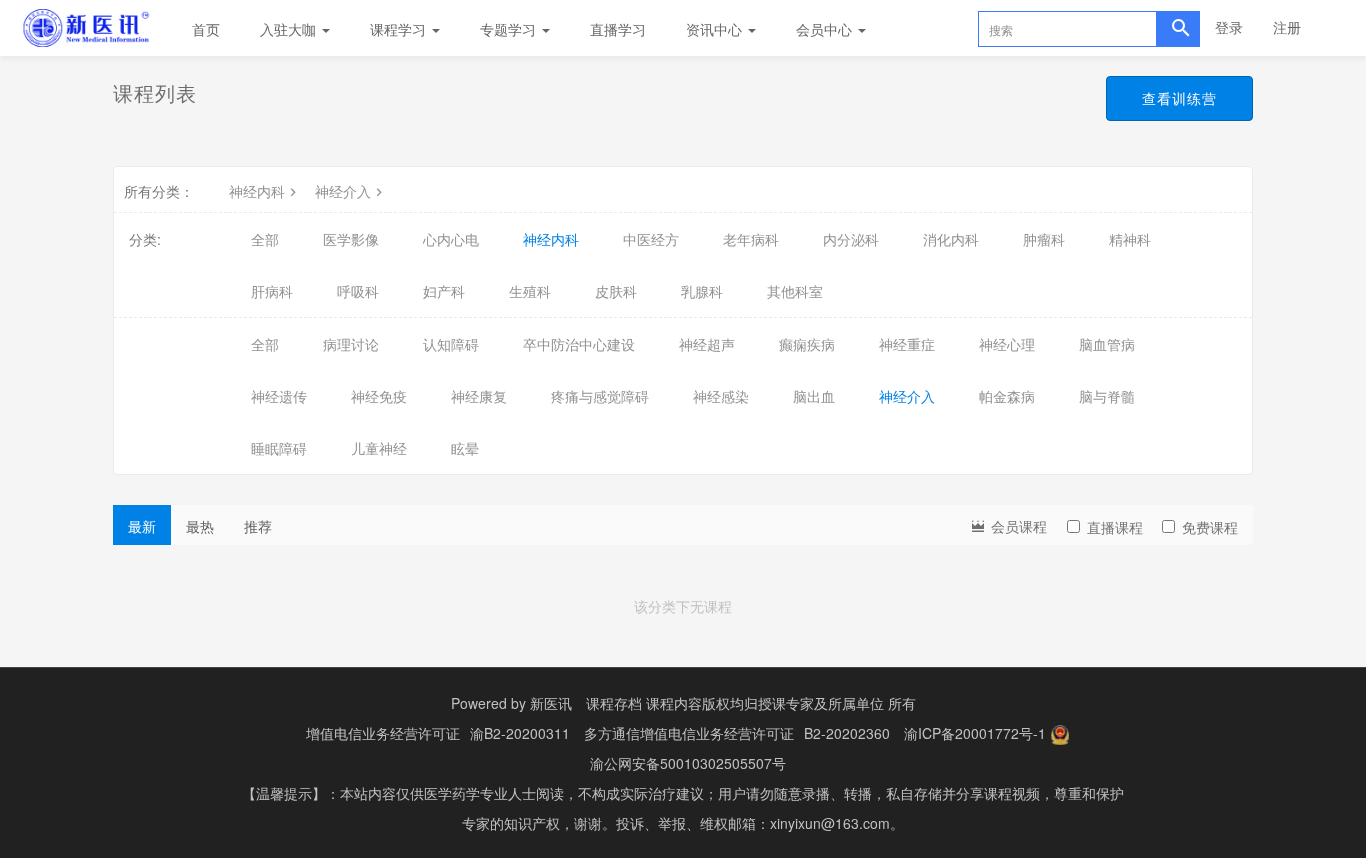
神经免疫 (379, 396)
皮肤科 (616, 291)
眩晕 (465, 448)
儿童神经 (379, 448)
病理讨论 (351, 344)
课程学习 (400, 29)
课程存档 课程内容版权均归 (672, 703)
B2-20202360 (847, 733)
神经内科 (257, 191)
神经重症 (907, 344)
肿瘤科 (1044, 239)
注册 (1287, 27)
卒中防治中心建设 (579, 344)
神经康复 (479, 396)
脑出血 (814, 396)
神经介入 (343, 191)
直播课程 (1115, 527)
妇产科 (444, 291)
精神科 (1130, 239)
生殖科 (530, 291)
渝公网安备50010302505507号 (688, 763)
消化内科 (951, 239)
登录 (1229, 27)
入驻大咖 (290, 29)
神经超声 (707, 344)
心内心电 (451, 239)
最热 (200, 526)
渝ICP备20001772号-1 (975, 733)
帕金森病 (1007, 396)
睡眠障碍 (279, 448)
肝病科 (272, 291)
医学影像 (351, 239)
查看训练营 (1179, 98)
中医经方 (651, 239)
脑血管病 (1107, 344)
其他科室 (795, 291)
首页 (206, 29)
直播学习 (618, 29)
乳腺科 (702, 291)
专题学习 (510, 29)
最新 (142, 526)
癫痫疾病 (807, 344)
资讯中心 (716, 29)
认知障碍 (451, 344)
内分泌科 (851, 239)
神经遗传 (279, 396)
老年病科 (751, 239)
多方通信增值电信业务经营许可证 (689, 733)
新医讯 (551, 703)
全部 (265, 239)
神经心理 (1007, 344)
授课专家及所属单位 (821, 703)
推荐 (258, 526)
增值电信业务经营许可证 (383, 733)
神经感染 (721, 396)
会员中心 (826, 29)
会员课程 (1017, 526)
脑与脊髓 (1107, 396)
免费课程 (1210, 527)
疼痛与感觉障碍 (600, 396)
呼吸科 (358, 291)
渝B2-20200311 (520, 733)
